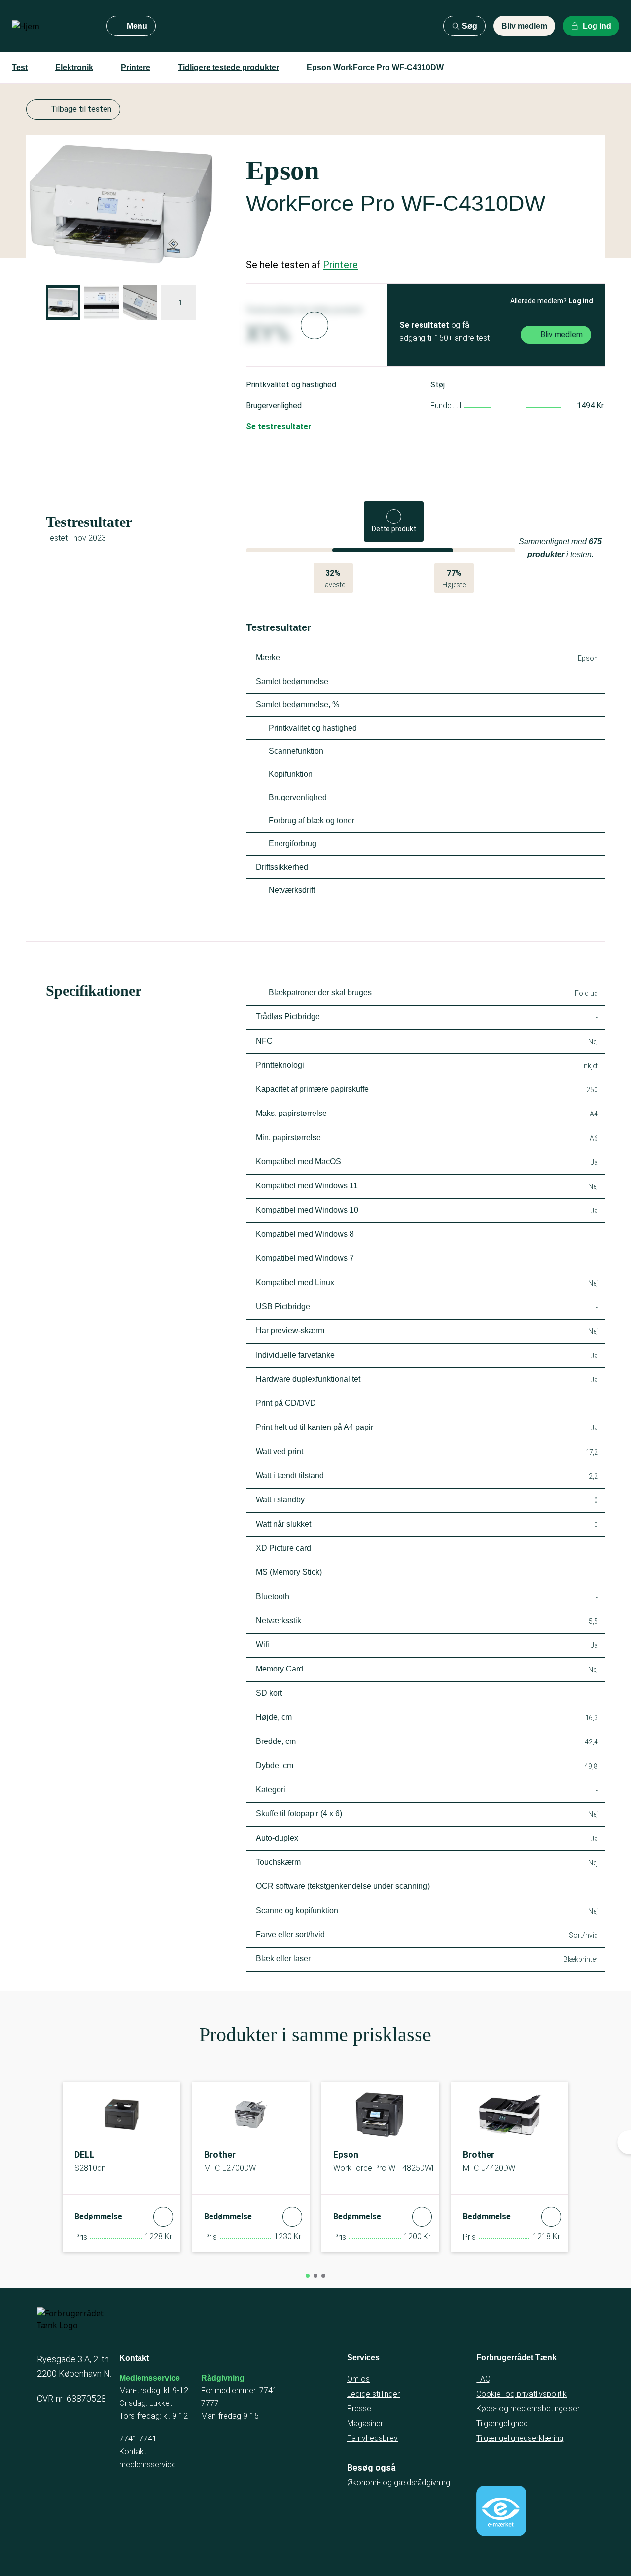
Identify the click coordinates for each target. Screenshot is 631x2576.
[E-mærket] (501, 2511)
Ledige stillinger (373, 2394)
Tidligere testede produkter (228, 67)
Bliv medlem (524, 26)
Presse (359, 2409)
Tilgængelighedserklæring (520, 2438)
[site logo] (51, 26)
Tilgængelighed (502, 2423)
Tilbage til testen (81, 109)
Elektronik (74, 67)
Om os (358, 2379)
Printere (136, 67)
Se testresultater (279, 427)
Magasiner (365, 2423)
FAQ (483, 2379)
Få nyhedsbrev (372, 2438)
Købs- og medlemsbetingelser (528, 2409)
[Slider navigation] (308, 2276)
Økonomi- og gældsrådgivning (399, 2483)
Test (20, 67)
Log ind (581, 301)
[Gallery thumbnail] (63, 303)
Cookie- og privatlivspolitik (522, 2394)
